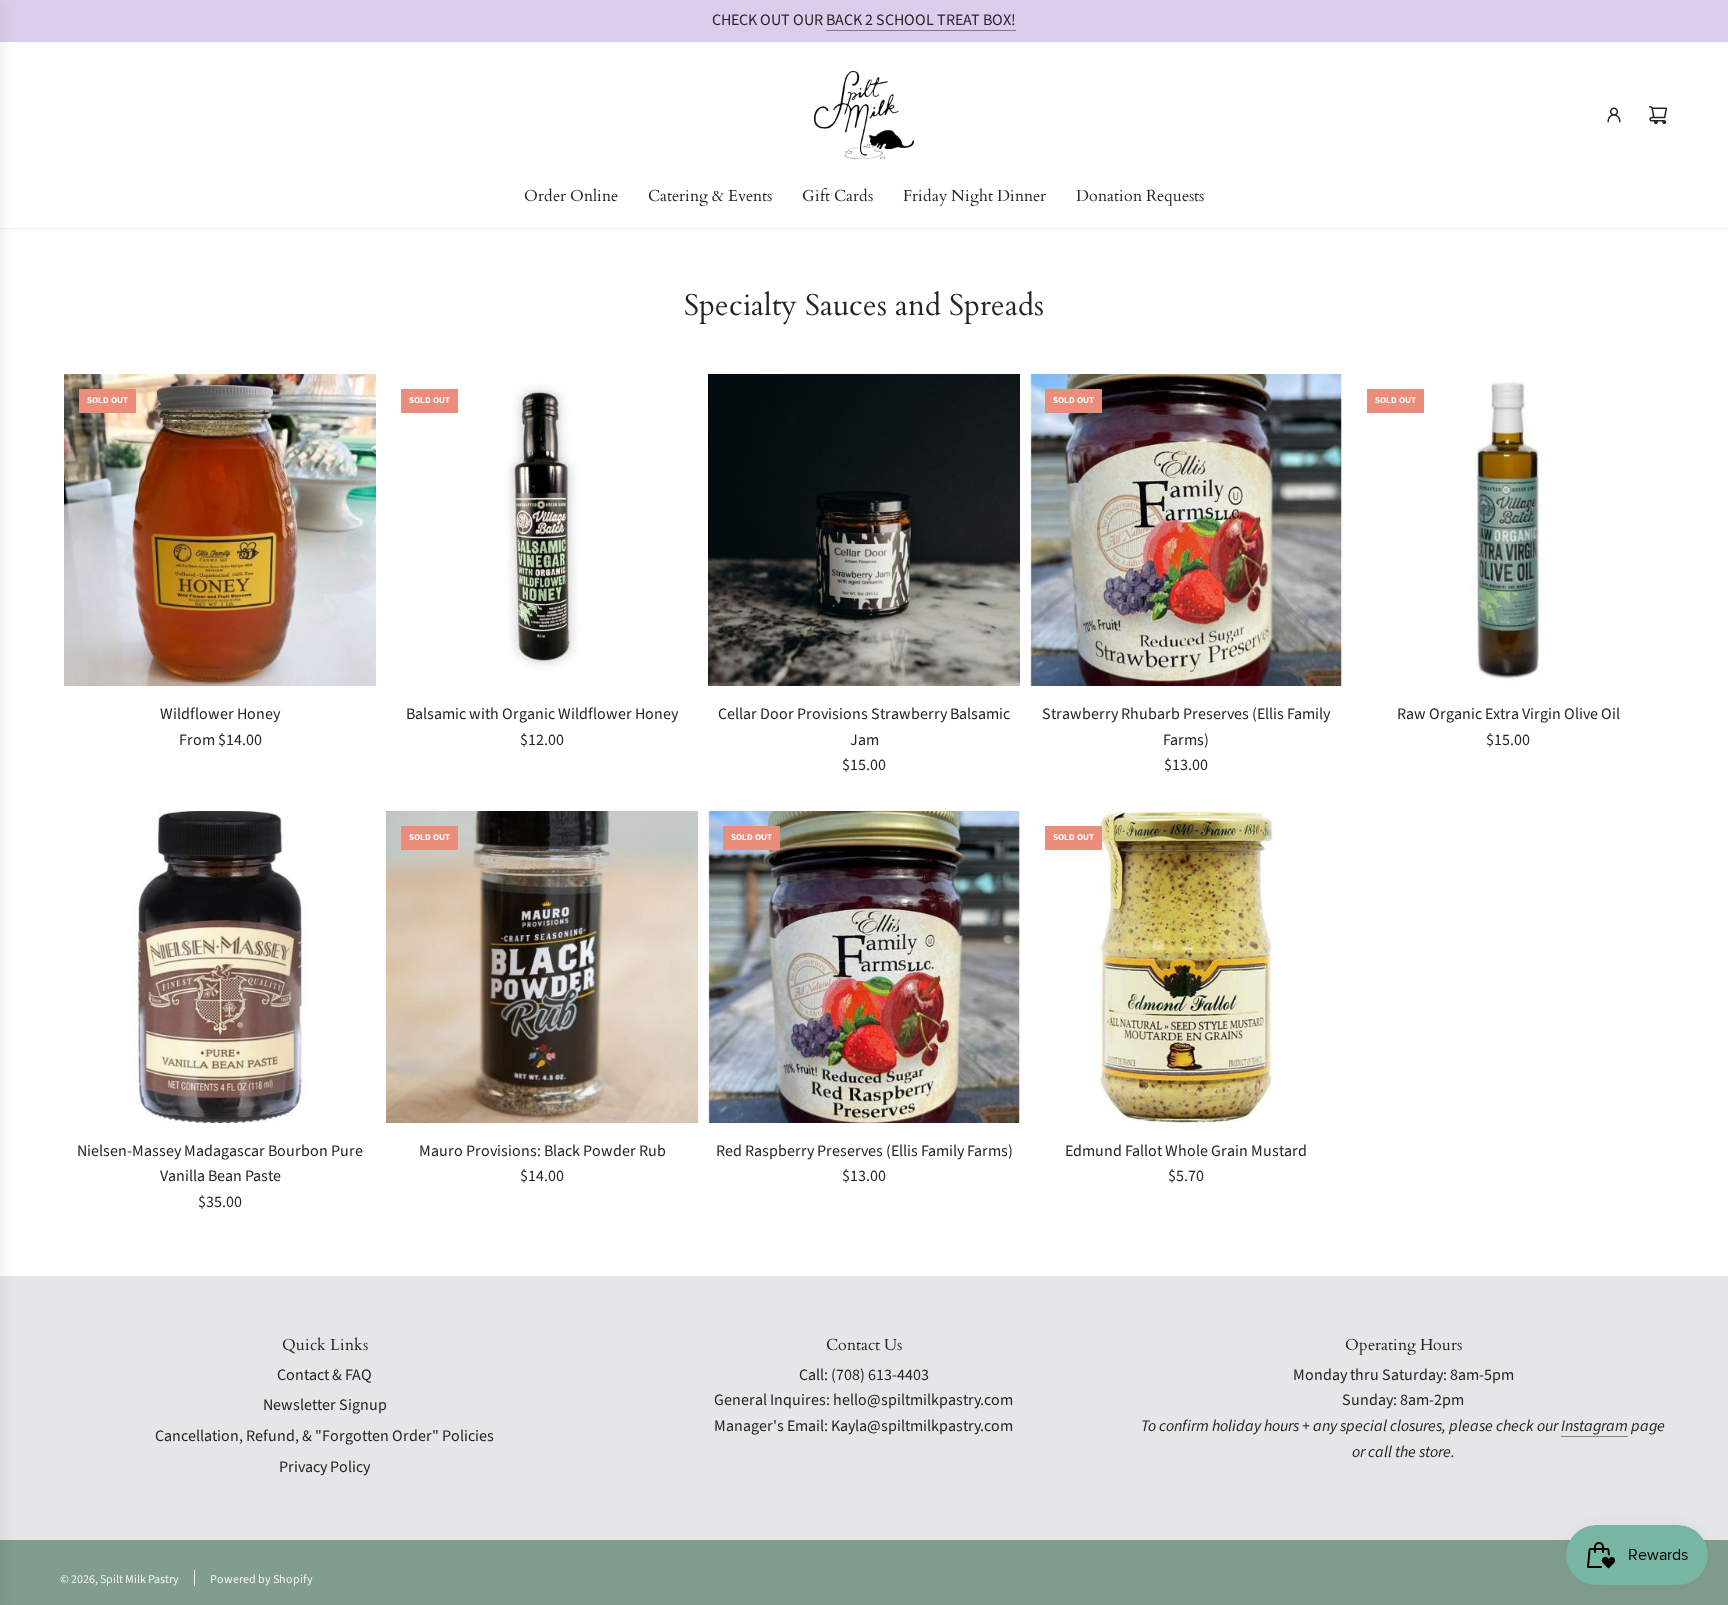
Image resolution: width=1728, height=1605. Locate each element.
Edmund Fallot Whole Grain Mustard (1186, 1151)
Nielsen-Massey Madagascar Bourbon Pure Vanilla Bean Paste (220, 1164)
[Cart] (1658, 115)
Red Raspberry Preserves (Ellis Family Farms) (864, 1151)
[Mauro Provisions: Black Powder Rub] (542, 967)
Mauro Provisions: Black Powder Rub (542, 1151)
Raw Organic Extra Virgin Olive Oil (1508, 714)
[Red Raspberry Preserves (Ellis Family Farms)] (864, 967)
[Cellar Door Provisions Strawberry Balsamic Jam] (864, 530)
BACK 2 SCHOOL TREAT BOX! (921, 20)
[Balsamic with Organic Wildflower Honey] (542, 530)
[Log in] (1614, 115)
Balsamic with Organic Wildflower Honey (542, 714)
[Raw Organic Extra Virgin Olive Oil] (1508, 530)
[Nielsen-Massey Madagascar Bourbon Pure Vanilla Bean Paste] (220, 967)
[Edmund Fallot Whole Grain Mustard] (1186, 967)
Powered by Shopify (261, 1579)
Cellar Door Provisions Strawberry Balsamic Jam (864, 727)
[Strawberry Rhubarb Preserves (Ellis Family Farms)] (1186, 530)
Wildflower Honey (220, 714)
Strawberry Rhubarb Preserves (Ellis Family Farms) (1186, 727)
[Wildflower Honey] (220, 530)
